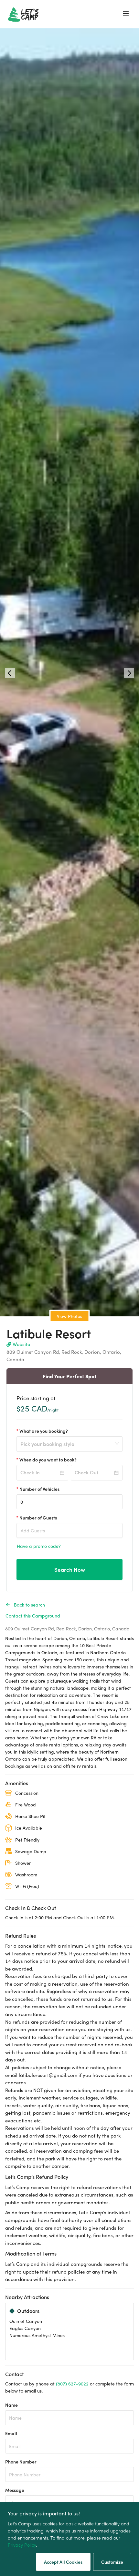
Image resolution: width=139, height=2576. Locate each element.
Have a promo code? (39, 1546)
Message (15, 2490)
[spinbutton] (69, 1502)
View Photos (69, 1316)
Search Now (70, 1569)
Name (11, 2405)
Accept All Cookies (63, 2562)
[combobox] (67, 1448)
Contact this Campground (33, 1616)
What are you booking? (44, 1431)
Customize (112, 2562)
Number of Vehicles (39, 1489)
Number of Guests (38, 1518)
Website (21, 1344)
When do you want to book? (48, 1460)
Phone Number (21, 2462)
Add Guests (33, 1530)
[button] (10, 673)
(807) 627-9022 (72, 2384)
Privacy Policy (22, 2545)
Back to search (29, 1605)
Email (11, 2433)
